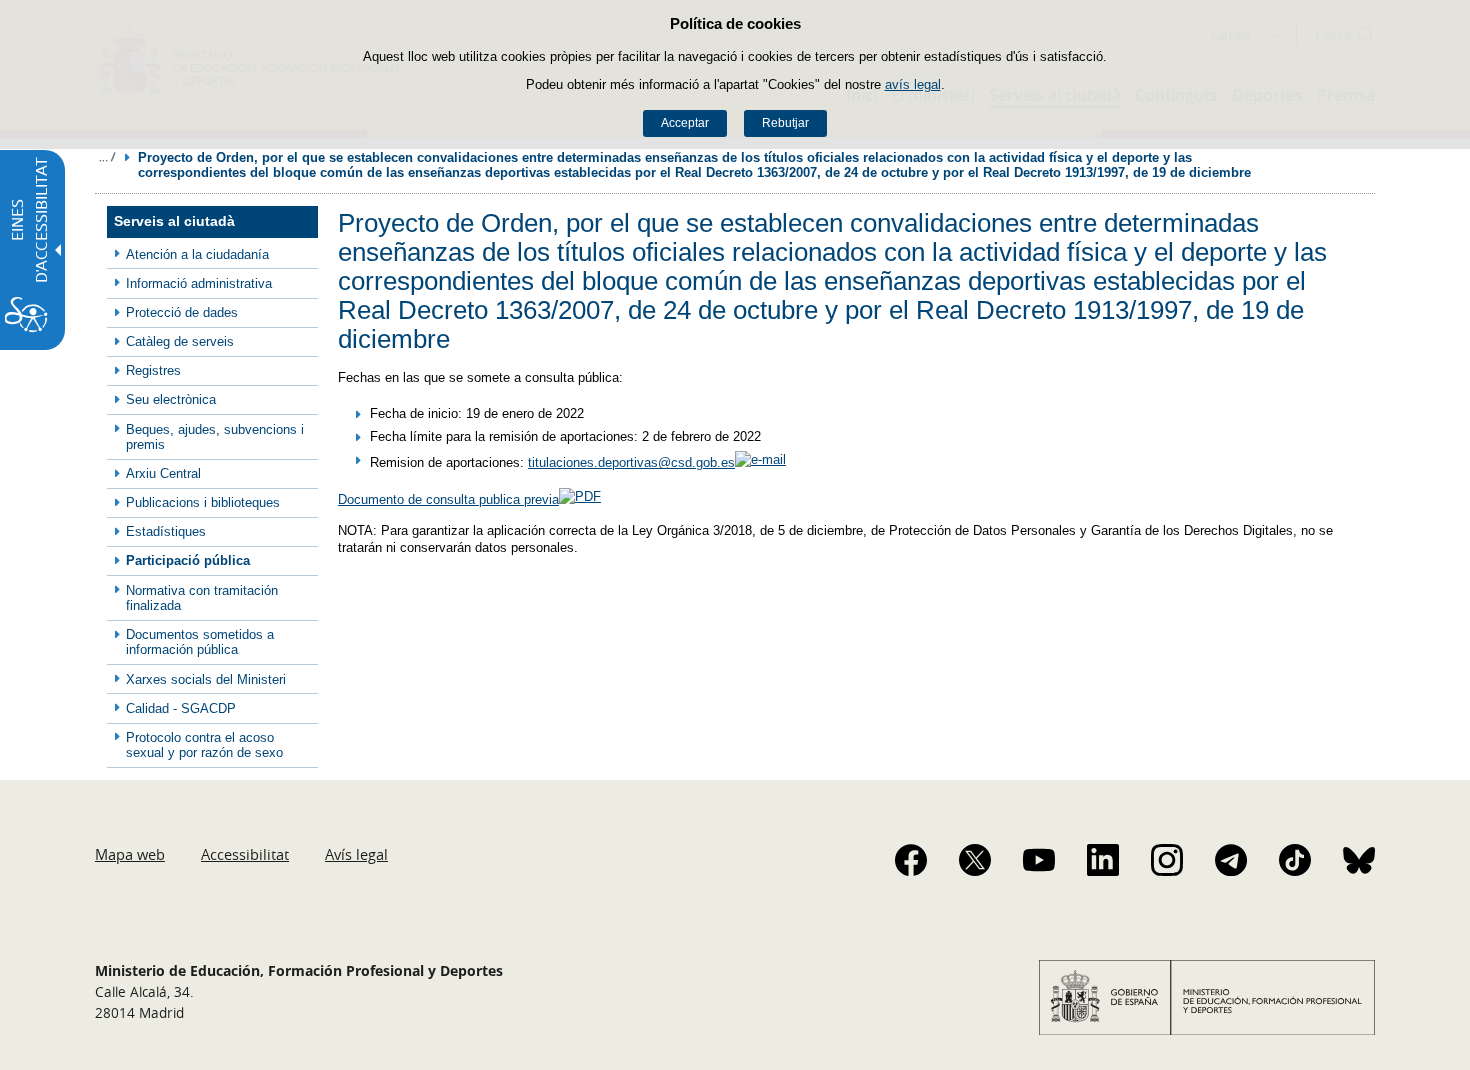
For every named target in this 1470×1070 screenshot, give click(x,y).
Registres (153, 370)
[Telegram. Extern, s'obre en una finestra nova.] (1231, 860)
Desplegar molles (107, 157)
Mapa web (130, 854)
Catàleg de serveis (180, 341)
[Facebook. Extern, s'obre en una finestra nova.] (911, 860)
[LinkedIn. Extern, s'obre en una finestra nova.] (1103, 860)
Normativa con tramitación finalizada (202, 598)
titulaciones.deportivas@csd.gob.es (631, 462)
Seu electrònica (171, 399)
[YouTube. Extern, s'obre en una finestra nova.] (1039, 860)
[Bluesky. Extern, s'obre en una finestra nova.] (1359, 860)
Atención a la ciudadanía (197, 254)
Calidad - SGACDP (181, 708)
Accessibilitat (245, 854)
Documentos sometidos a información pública (200, 642)
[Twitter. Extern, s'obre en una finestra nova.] (975, 860)
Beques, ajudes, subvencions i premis (215, 437)
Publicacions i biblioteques (203, 502)
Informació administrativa (199, 283)
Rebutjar (785, 123)
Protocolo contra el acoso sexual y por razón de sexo (204, 745)
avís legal (913, 84)
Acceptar (685, 123)
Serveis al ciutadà (174, 221)
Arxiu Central (163, 473)
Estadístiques (166, 531)
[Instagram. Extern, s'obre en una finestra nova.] (1167, 860)
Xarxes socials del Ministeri (206, 679)
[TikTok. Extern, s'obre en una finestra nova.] (1295, 860)
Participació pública (188, 560)
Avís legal (356, 854)
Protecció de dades (182, 312)
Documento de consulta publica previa (448, 499)
